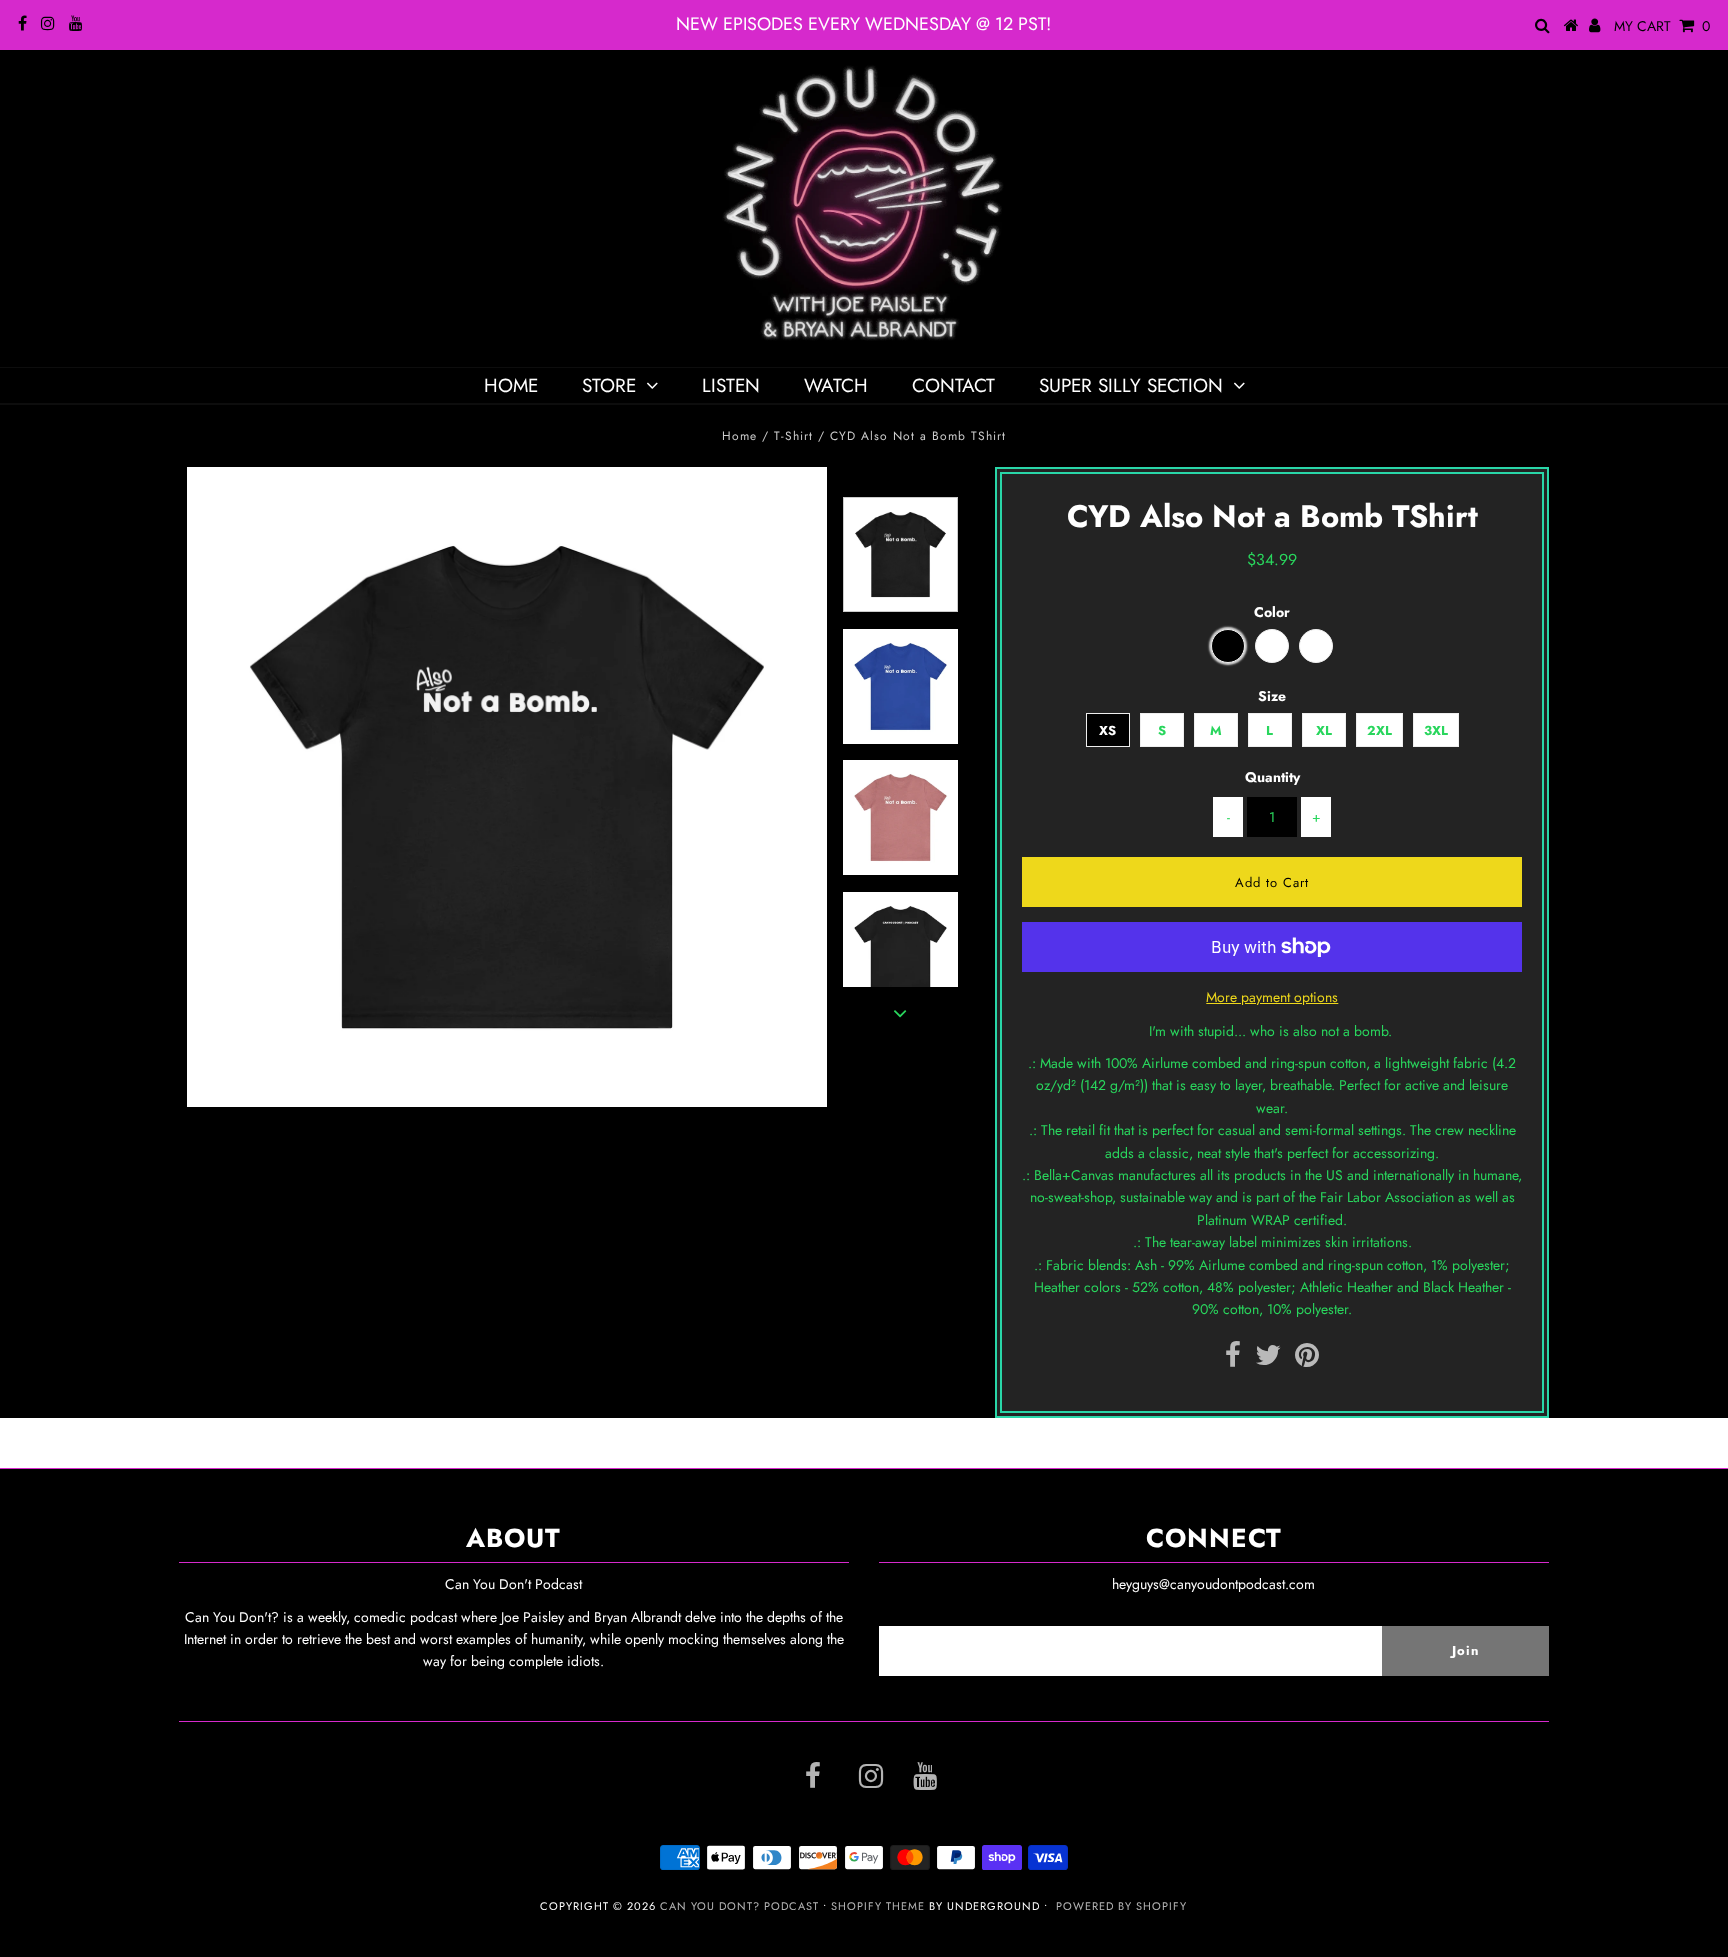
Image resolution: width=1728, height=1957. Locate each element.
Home (511, 385)
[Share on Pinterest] (1307, 1360)
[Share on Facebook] (1233, 1360)
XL (1324, 730)
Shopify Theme (878, 1906)
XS (1107, 730)
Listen (731, 385)
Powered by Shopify (1121, 1906)
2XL (1379, 730)
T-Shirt (793, 436)
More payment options (1272, 997)
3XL (1436, 730)
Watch (836, 385)
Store (609, 385)
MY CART (1662, 26)
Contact (953, 385)
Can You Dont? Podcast (739, 1906)
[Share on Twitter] (1268, 1360)
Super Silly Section (1131, 385)
